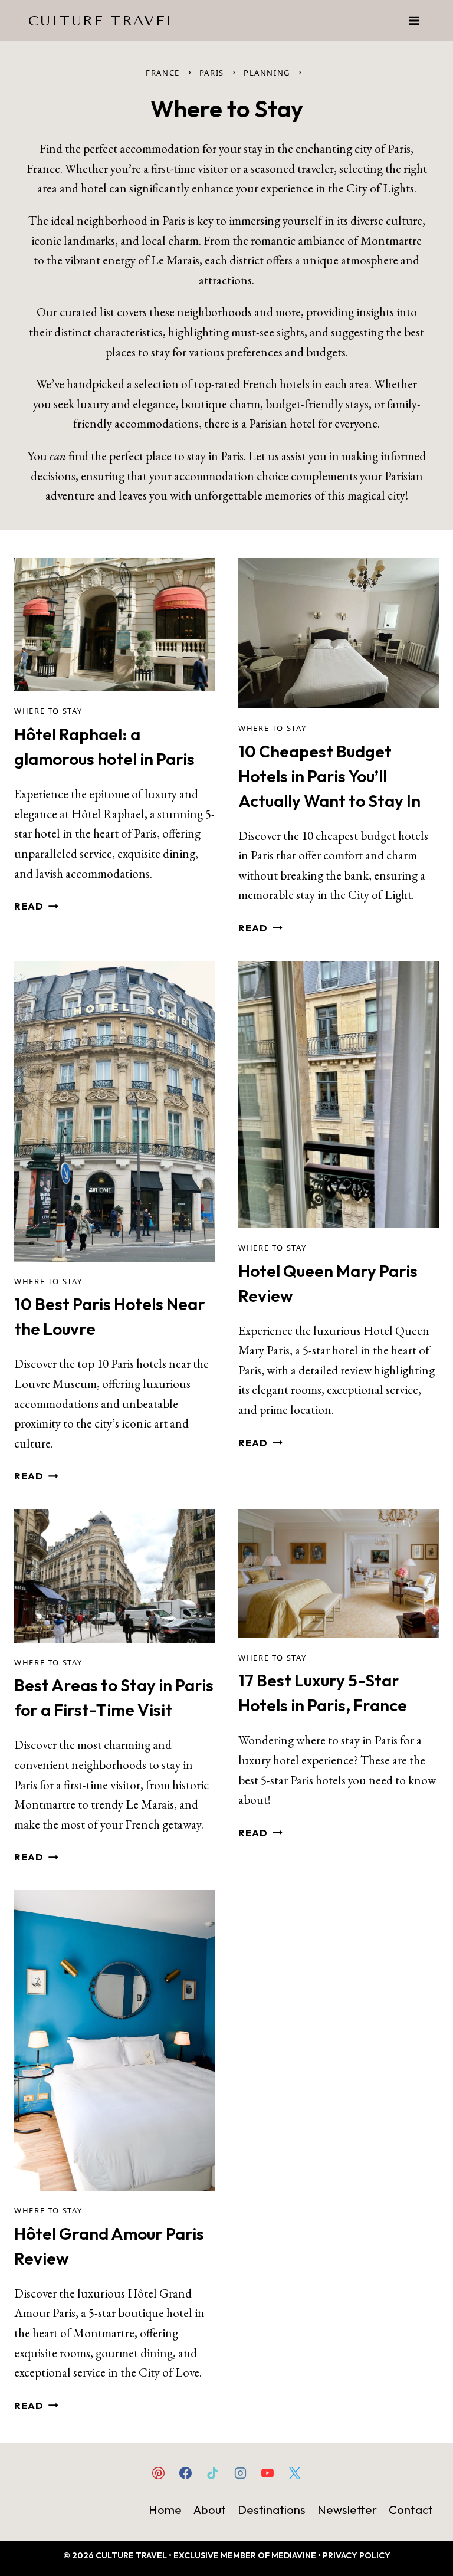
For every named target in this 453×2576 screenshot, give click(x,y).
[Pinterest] (159, 2473)
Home (165, 2510)
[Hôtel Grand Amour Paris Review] (114, 2040)
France (163, 73)
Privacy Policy (357, 2555)
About (210, 2510)
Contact (411, 2510)
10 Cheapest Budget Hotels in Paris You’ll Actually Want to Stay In (329, 776)
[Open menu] (414, 20)
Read (29, 906)
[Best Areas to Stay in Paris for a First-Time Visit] (114, 1576)
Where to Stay (48, 711)
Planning (267, 73)
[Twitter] (294, 2473)
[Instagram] (240, 2473)
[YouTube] (267, 2473)
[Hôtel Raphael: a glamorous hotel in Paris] (114, 625)
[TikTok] (213, 2473)
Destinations (272, 2510)
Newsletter (347, 2510)
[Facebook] (186, 2473)
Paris (212, 73)
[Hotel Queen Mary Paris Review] (339, 1095)
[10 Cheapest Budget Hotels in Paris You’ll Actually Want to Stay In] (339, 633)
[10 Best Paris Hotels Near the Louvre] (114, 1111)
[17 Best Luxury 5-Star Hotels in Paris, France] (339, 1574)
